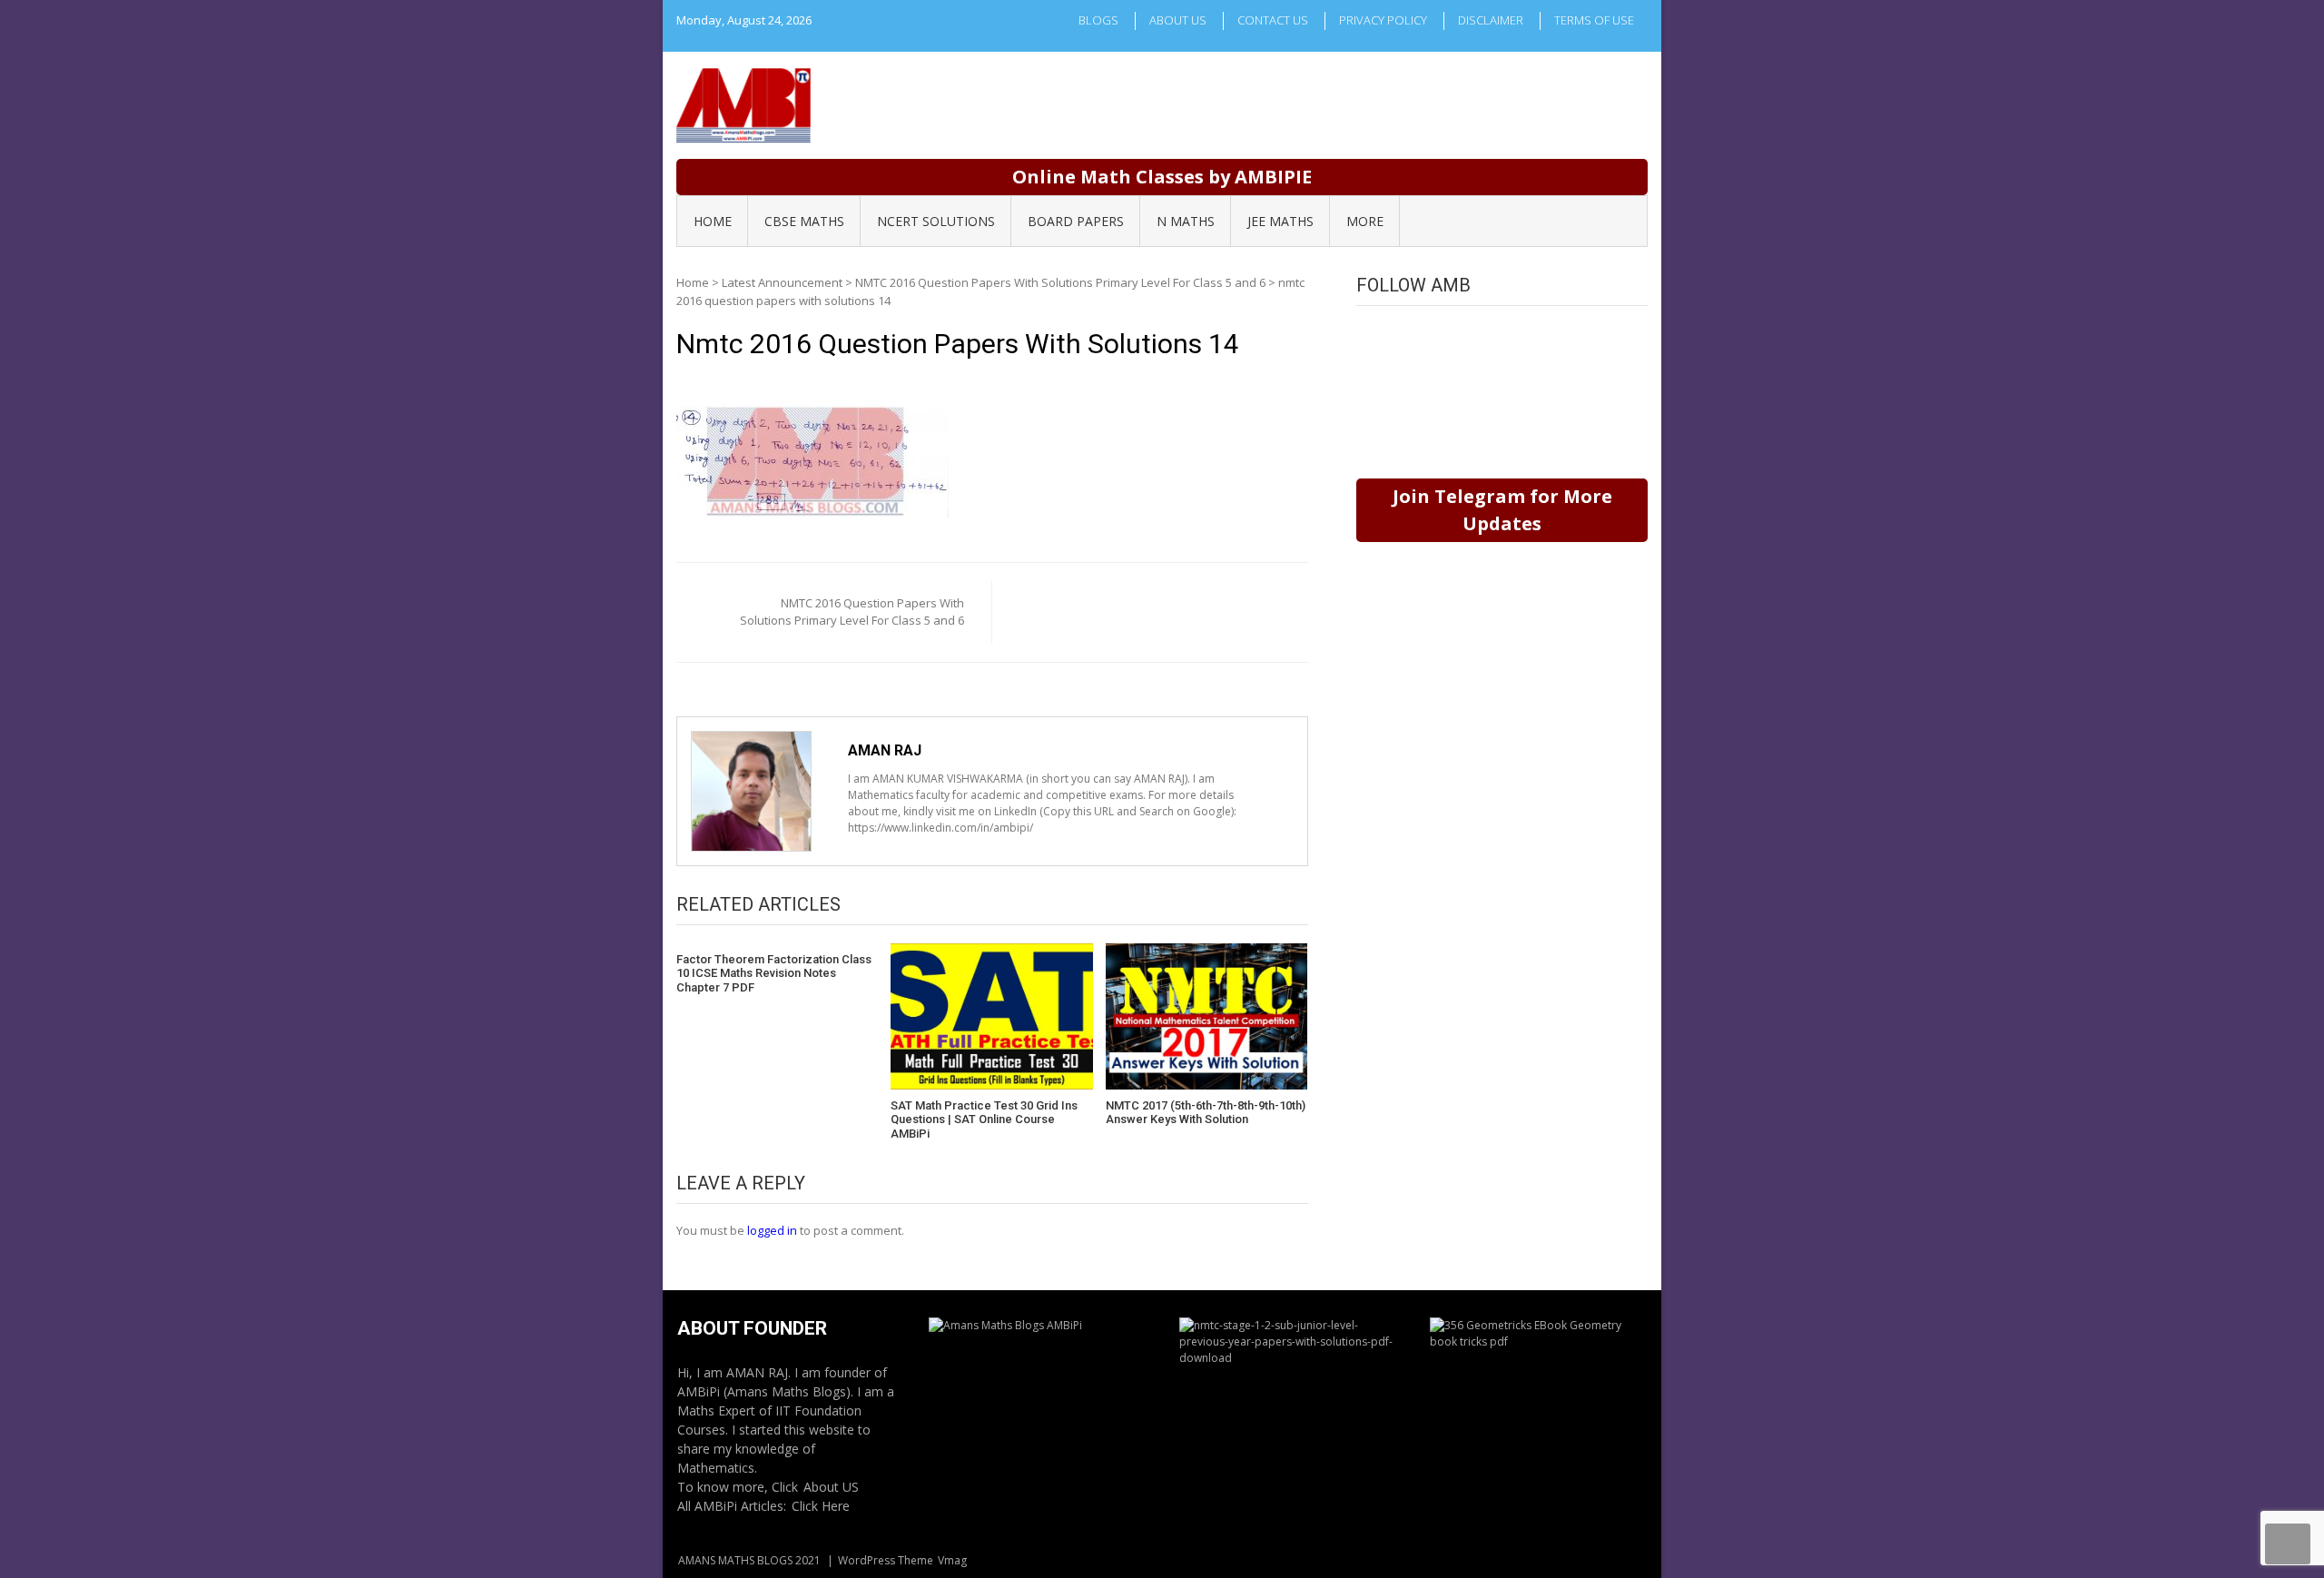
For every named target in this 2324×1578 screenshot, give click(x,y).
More (1365, 221)
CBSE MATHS (804, 221)
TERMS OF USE (1594, 20)
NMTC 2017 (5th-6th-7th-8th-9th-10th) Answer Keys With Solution (1206, 1113)
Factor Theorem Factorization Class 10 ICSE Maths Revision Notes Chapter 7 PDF (774, 973)
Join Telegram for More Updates (1502, 510)
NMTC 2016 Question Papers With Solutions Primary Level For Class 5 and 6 (1060, 282)
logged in (772, 1230)
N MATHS (1186, 221)
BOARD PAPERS (1076, 221)
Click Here (821, 1506)
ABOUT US (1178, 20)
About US (831, 1487)
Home (693, 282)
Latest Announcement (782, 282)
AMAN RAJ (885, 750)
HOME (713, 221)
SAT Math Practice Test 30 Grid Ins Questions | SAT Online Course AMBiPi (984, 1119)
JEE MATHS (1280, 221)
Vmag (952, 1560)
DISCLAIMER (1491, 20)
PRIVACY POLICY (1383, 20)
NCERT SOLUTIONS (936, 221)
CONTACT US (1273, 20)
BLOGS (1098, 20)
